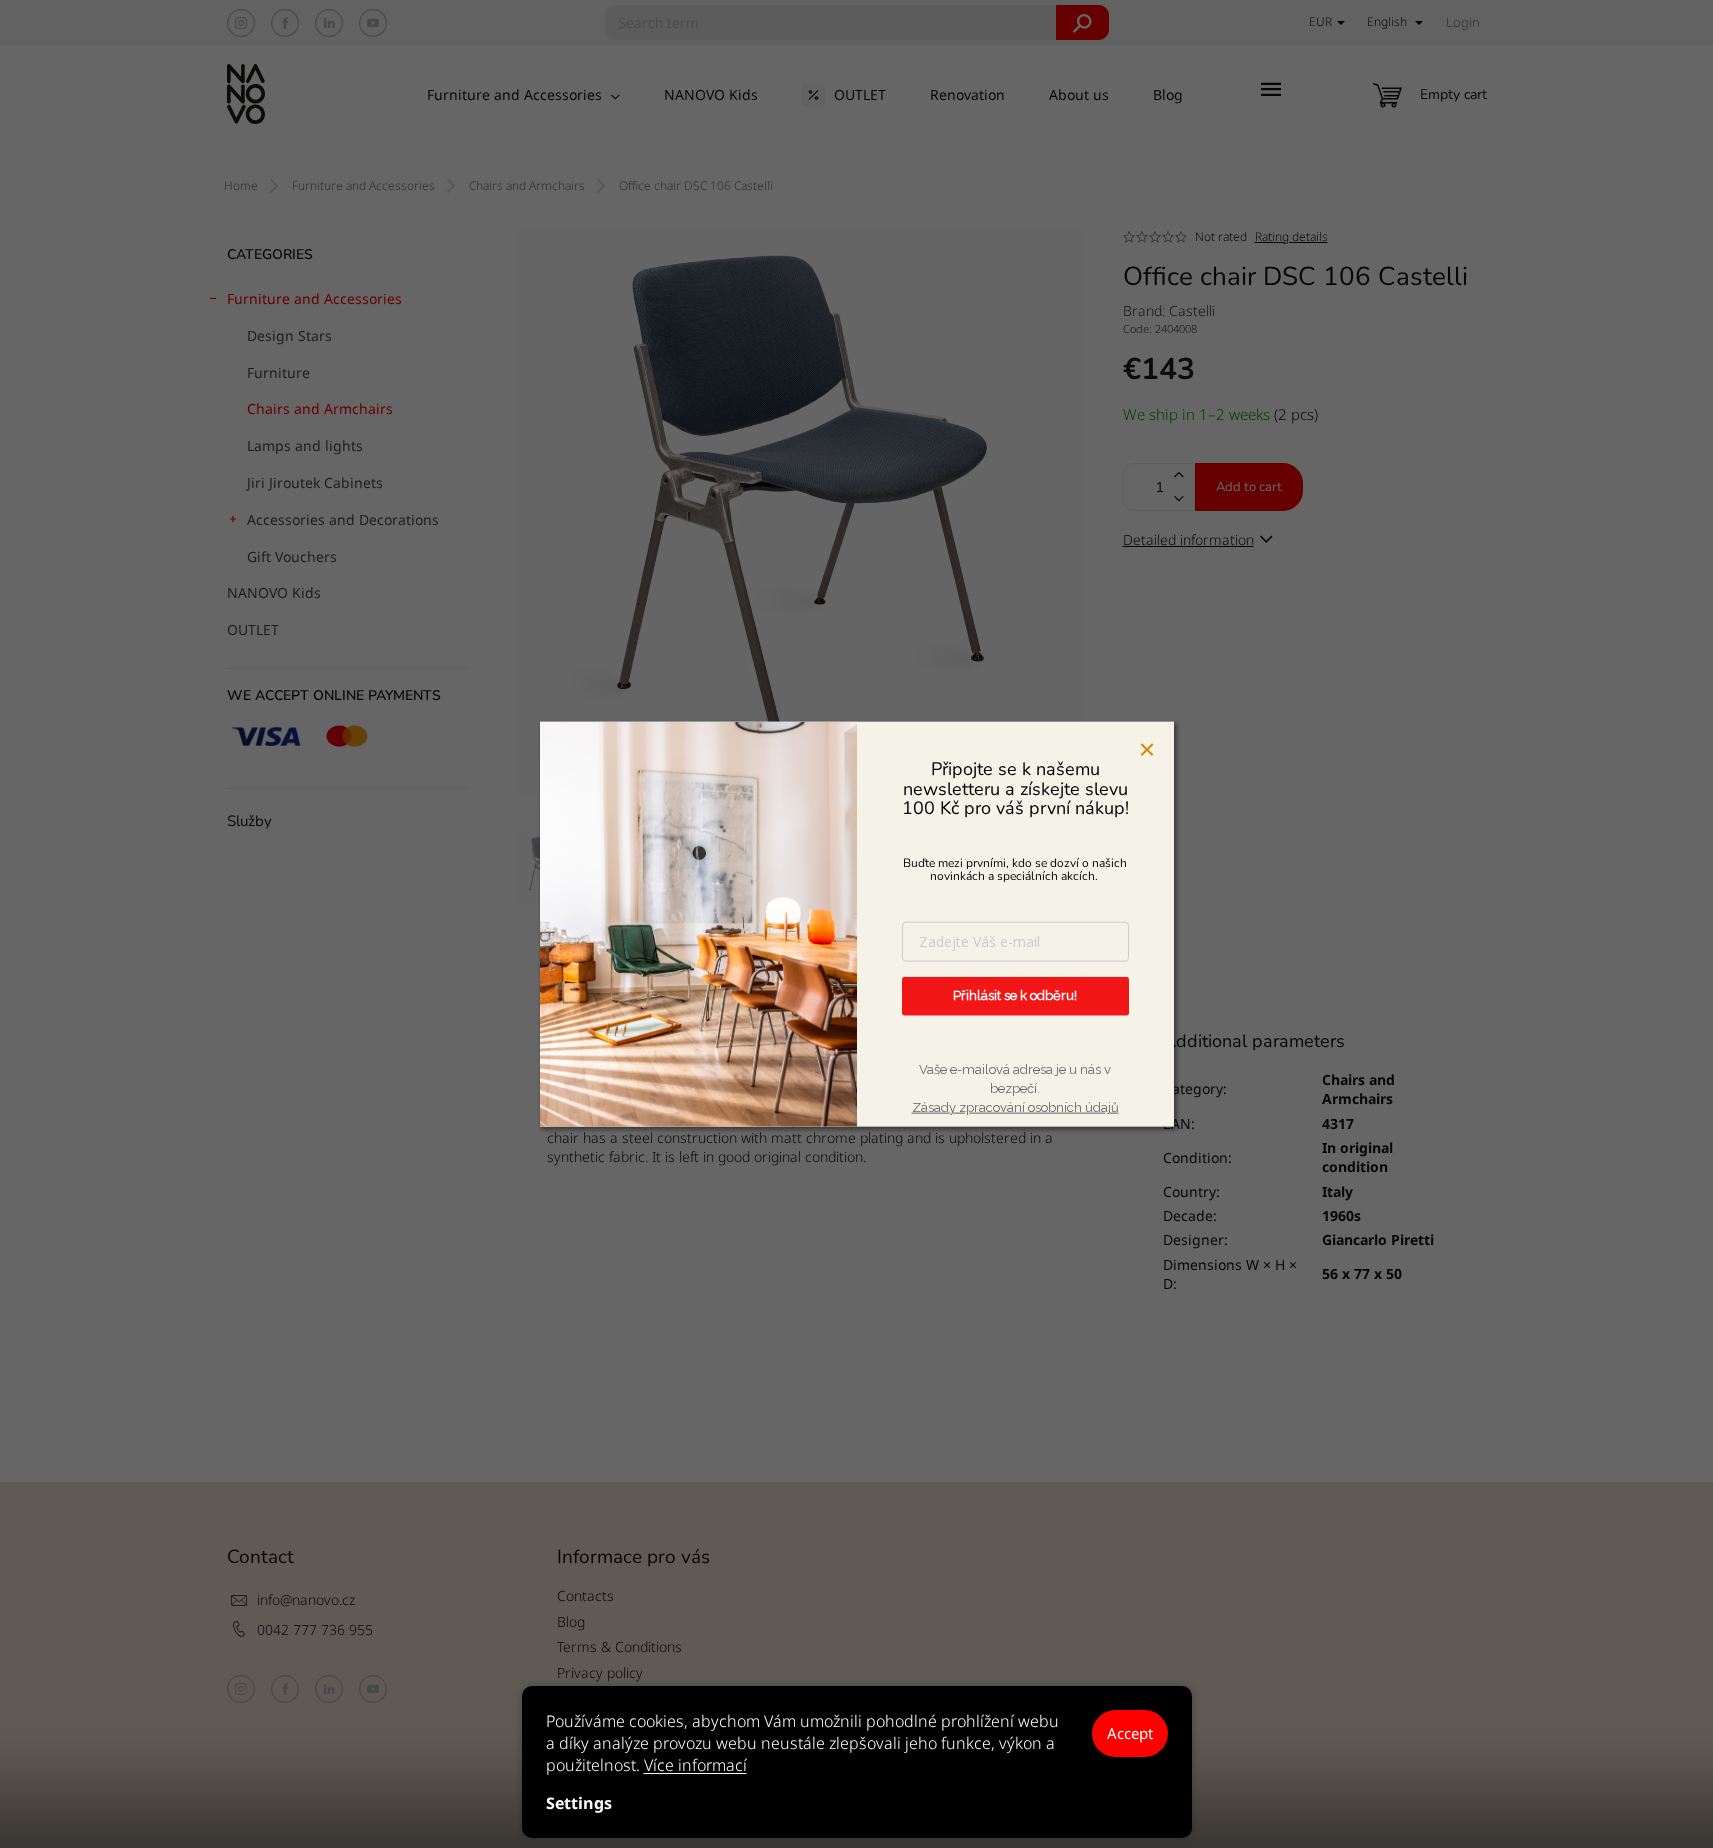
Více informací (695, 1765)
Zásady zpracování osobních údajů (1015, 1107)
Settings (579, 1803)
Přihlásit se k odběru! (1015, 995)
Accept (1130, 1733)
